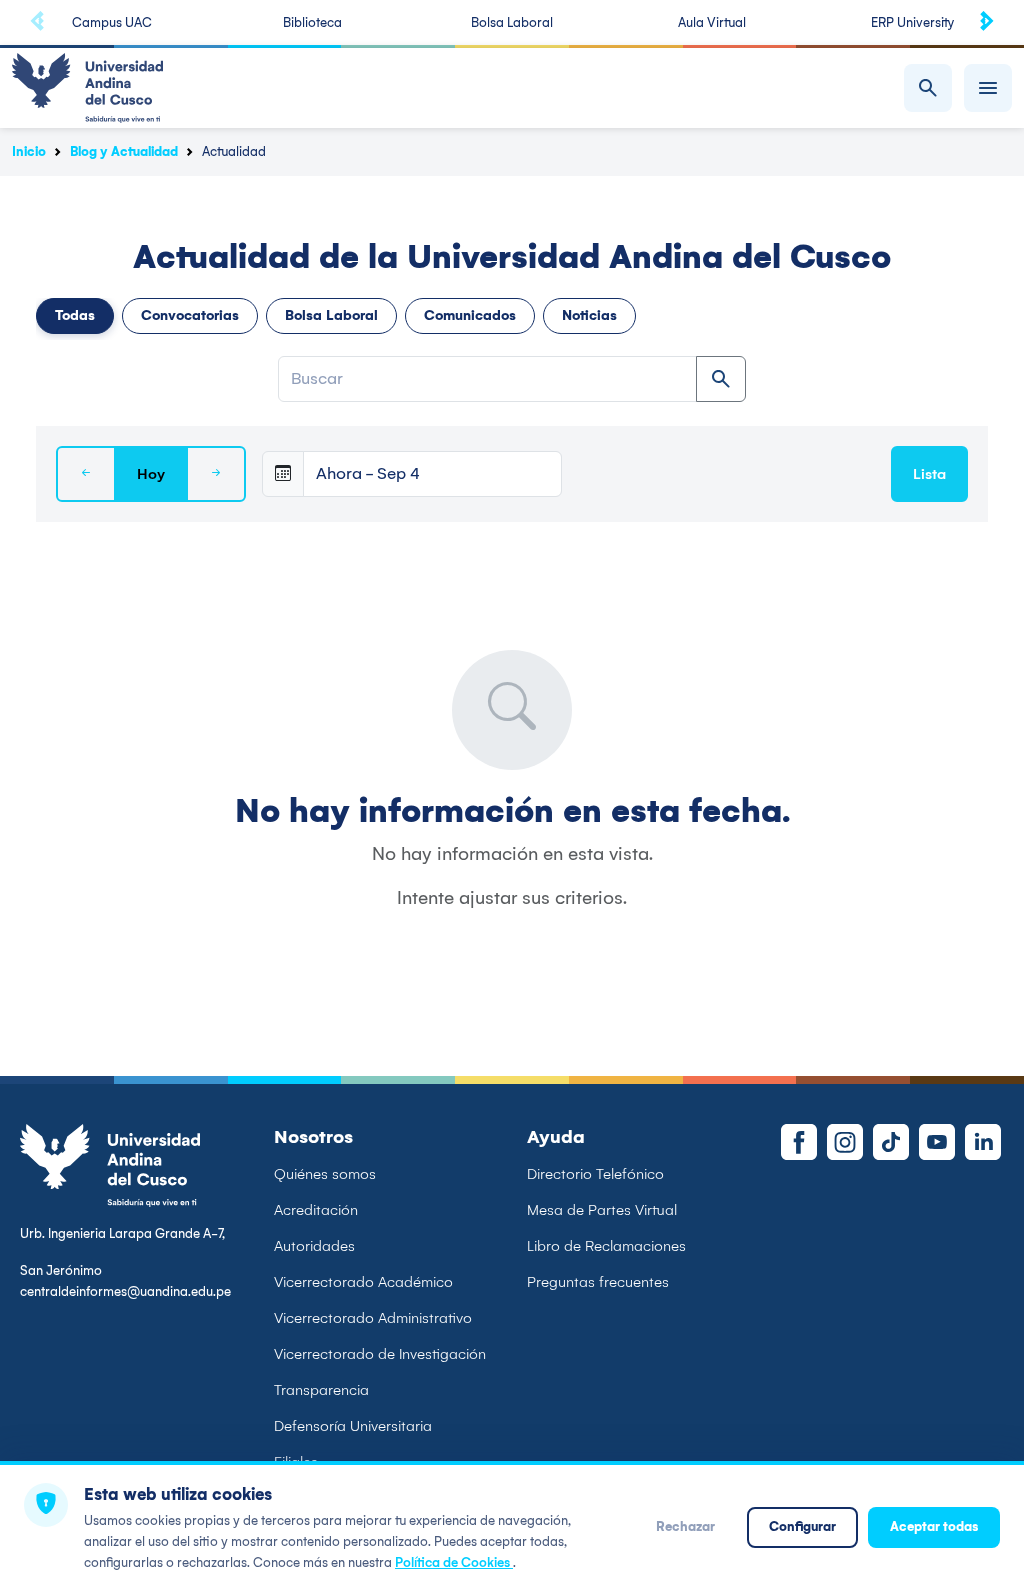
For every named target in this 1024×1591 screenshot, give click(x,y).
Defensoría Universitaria (353, 1426)
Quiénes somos (325, 1174)
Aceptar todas (934, 1526)
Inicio (29, 151)
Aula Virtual (712, 22)
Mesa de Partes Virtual (602, 1210)
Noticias (589, 315)
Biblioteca (312, 22)
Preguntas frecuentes (598, 1282)
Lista (929, 474)
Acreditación (316, 1210)
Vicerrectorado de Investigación (380, 1354)
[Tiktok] (891, 1142)
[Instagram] (845, 1142)
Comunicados (470, 315)
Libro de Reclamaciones (606, 1246)
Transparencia (321, 1390)
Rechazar (685, 1526)
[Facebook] (799, 1142)
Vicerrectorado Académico (363, 1282)
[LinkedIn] (983, 1142)
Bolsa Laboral (512, 22)
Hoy (151, 474)
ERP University (912, 22)
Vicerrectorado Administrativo (373, 1318)
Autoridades (314, 1246)
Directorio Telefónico (595, 1174)
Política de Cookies (454, 1562)
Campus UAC (112, 22)
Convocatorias (190, 315)
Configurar (802, 1526)
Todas (75, 315)
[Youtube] (937, 1142)
